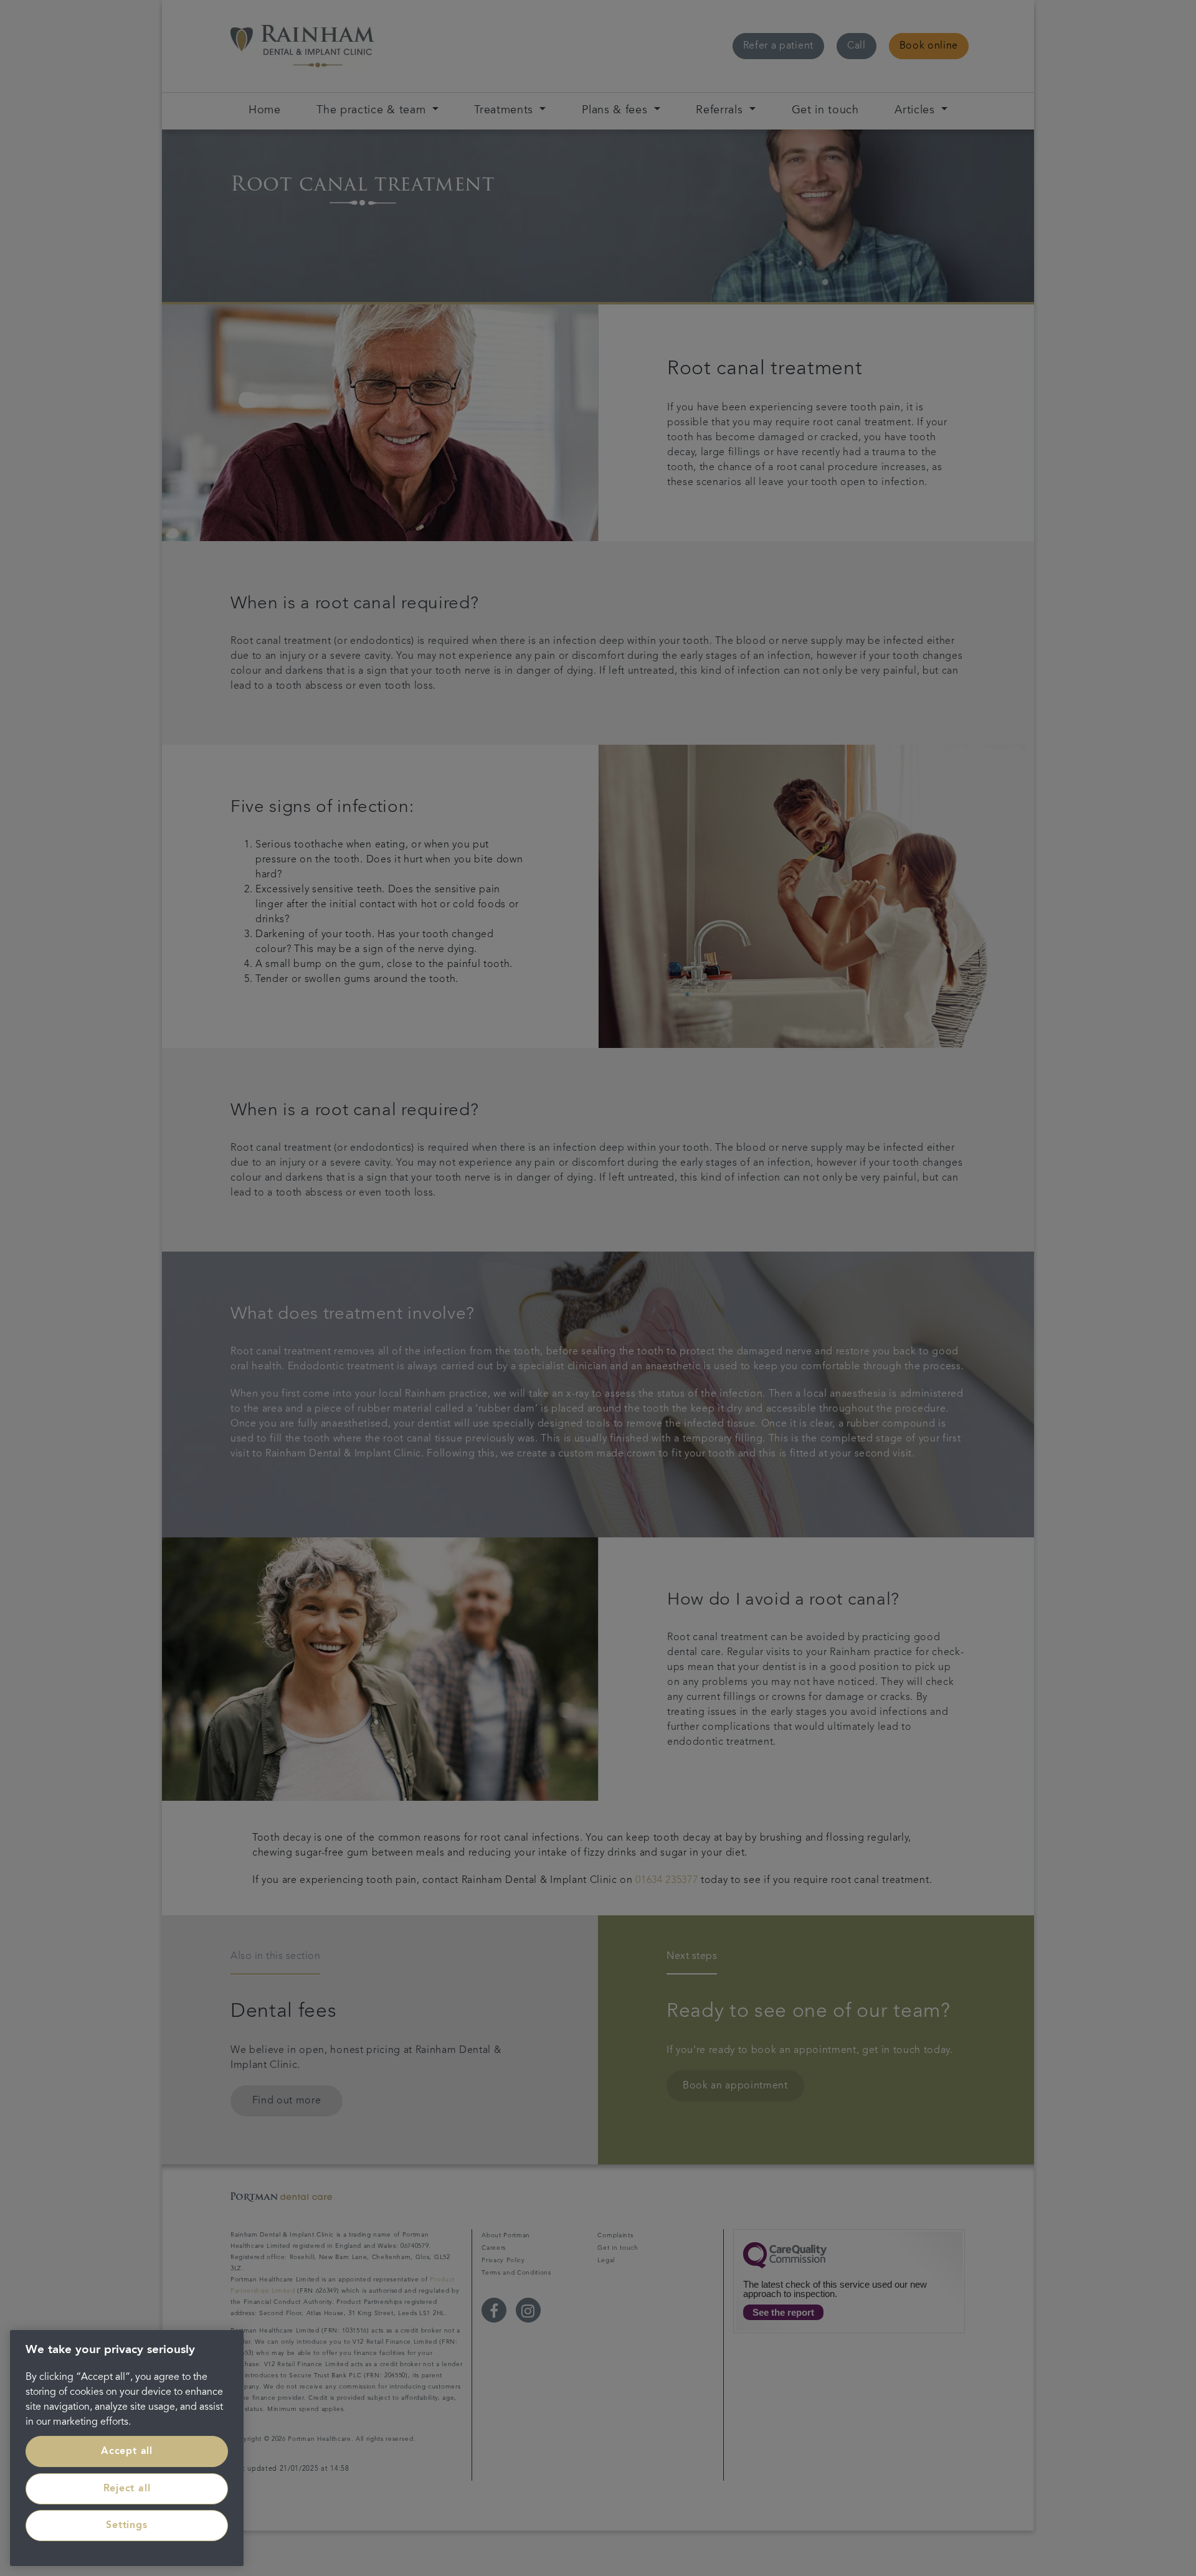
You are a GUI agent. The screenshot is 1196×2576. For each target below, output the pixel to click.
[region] (127, 2448)
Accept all (127, 2451)
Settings (126, 2526)
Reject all (127, 2489)
